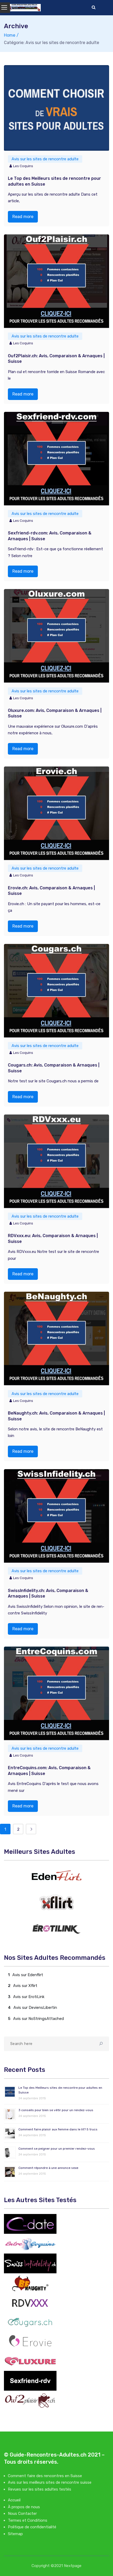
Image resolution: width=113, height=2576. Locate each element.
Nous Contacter (22, 2514)
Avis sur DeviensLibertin (35, 2008)
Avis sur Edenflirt (28, 1975)
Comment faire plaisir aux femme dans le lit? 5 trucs (58, 2129)
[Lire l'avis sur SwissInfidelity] (30, 2263)
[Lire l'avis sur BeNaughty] (30, 2283)
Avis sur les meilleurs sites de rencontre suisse (50, 2482)
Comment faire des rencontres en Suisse (45, 2476)
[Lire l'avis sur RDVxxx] (30, 2303)
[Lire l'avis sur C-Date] (30, 2224)
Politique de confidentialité (32, 2527)
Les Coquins (23, 166)
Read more (23, 217)
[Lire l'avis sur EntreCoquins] (30, 2244)
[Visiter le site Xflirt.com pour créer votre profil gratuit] (56, 1902)
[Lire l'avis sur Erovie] (30, 2341)
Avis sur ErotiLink (29, 1997)
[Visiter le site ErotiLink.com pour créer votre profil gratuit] (56, 1929)
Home (10, 35)
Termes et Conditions (28, 2520)
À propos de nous (24, 2507)
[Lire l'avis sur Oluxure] (30, 2361)
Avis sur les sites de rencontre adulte (45, 159)
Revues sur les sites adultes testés (40, 2489)
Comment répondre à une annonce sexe (48, 2168)
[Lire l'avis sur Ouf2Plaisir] (30, 2400)
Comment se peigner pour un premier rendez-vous (57, 2149)
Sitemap (15, 2534)
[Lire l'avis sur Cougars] (30, 2322)
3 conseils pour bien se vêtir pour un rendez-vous (56, 2110)
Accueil (14, 2500)
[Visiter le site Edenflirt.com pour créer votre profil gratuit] (56, 1876)
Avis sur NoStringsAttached (38, 2019)
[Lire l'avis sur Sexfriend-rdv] (30, 2381)
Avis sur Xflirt (25, 1986)
